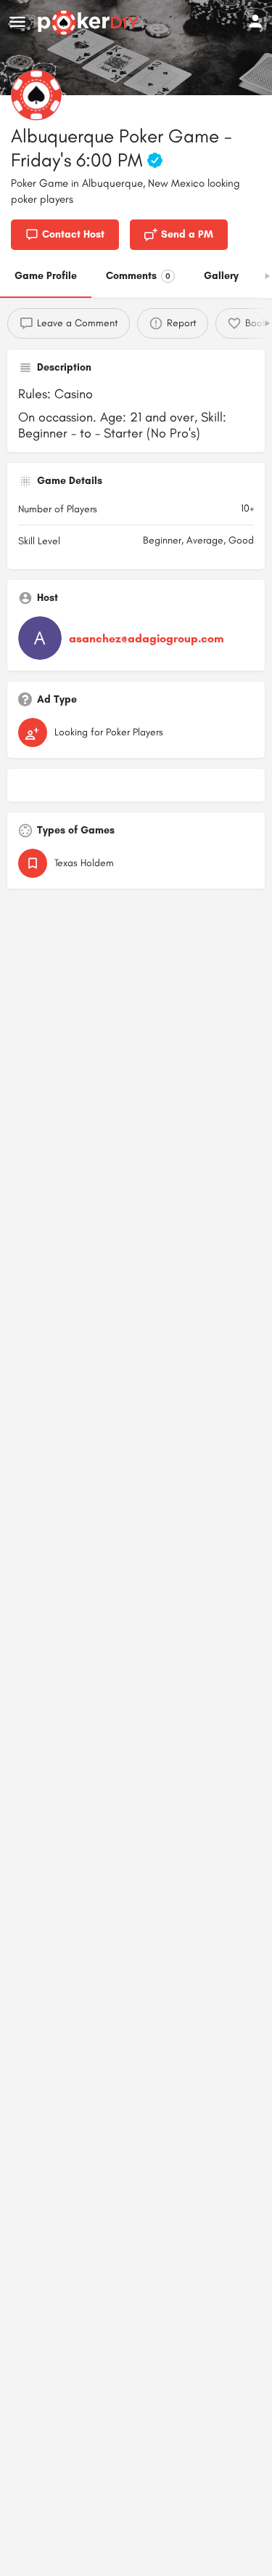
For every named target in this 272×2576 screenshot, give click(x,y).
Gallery (221, 276)
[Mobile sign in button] (255, 21)
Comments (138, 276)
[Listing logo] (36, 95)
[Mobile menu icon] (17, 23)
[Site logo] (90, 23)
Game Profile (46, 276)
